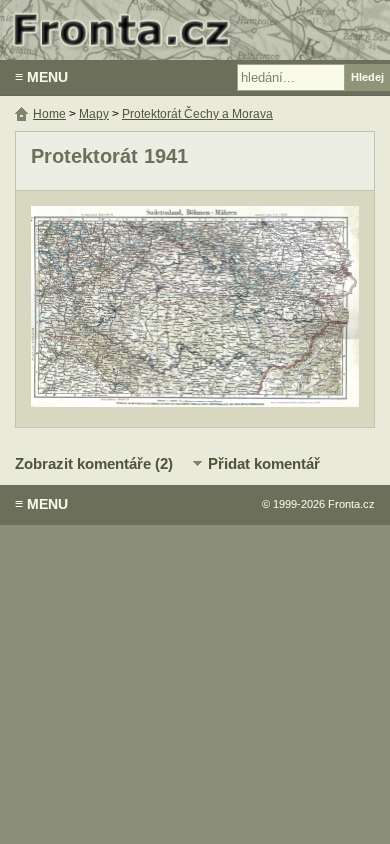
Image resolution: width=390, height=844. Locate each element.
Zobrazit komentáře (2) (94, 463)
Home (49, 114)
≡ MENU (41, 77)
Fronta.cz (351, 504)
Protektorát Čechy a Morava (197, 114)
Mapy (94, 114)
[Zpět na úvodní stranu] (195, 30)
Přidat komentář (264, 463)
